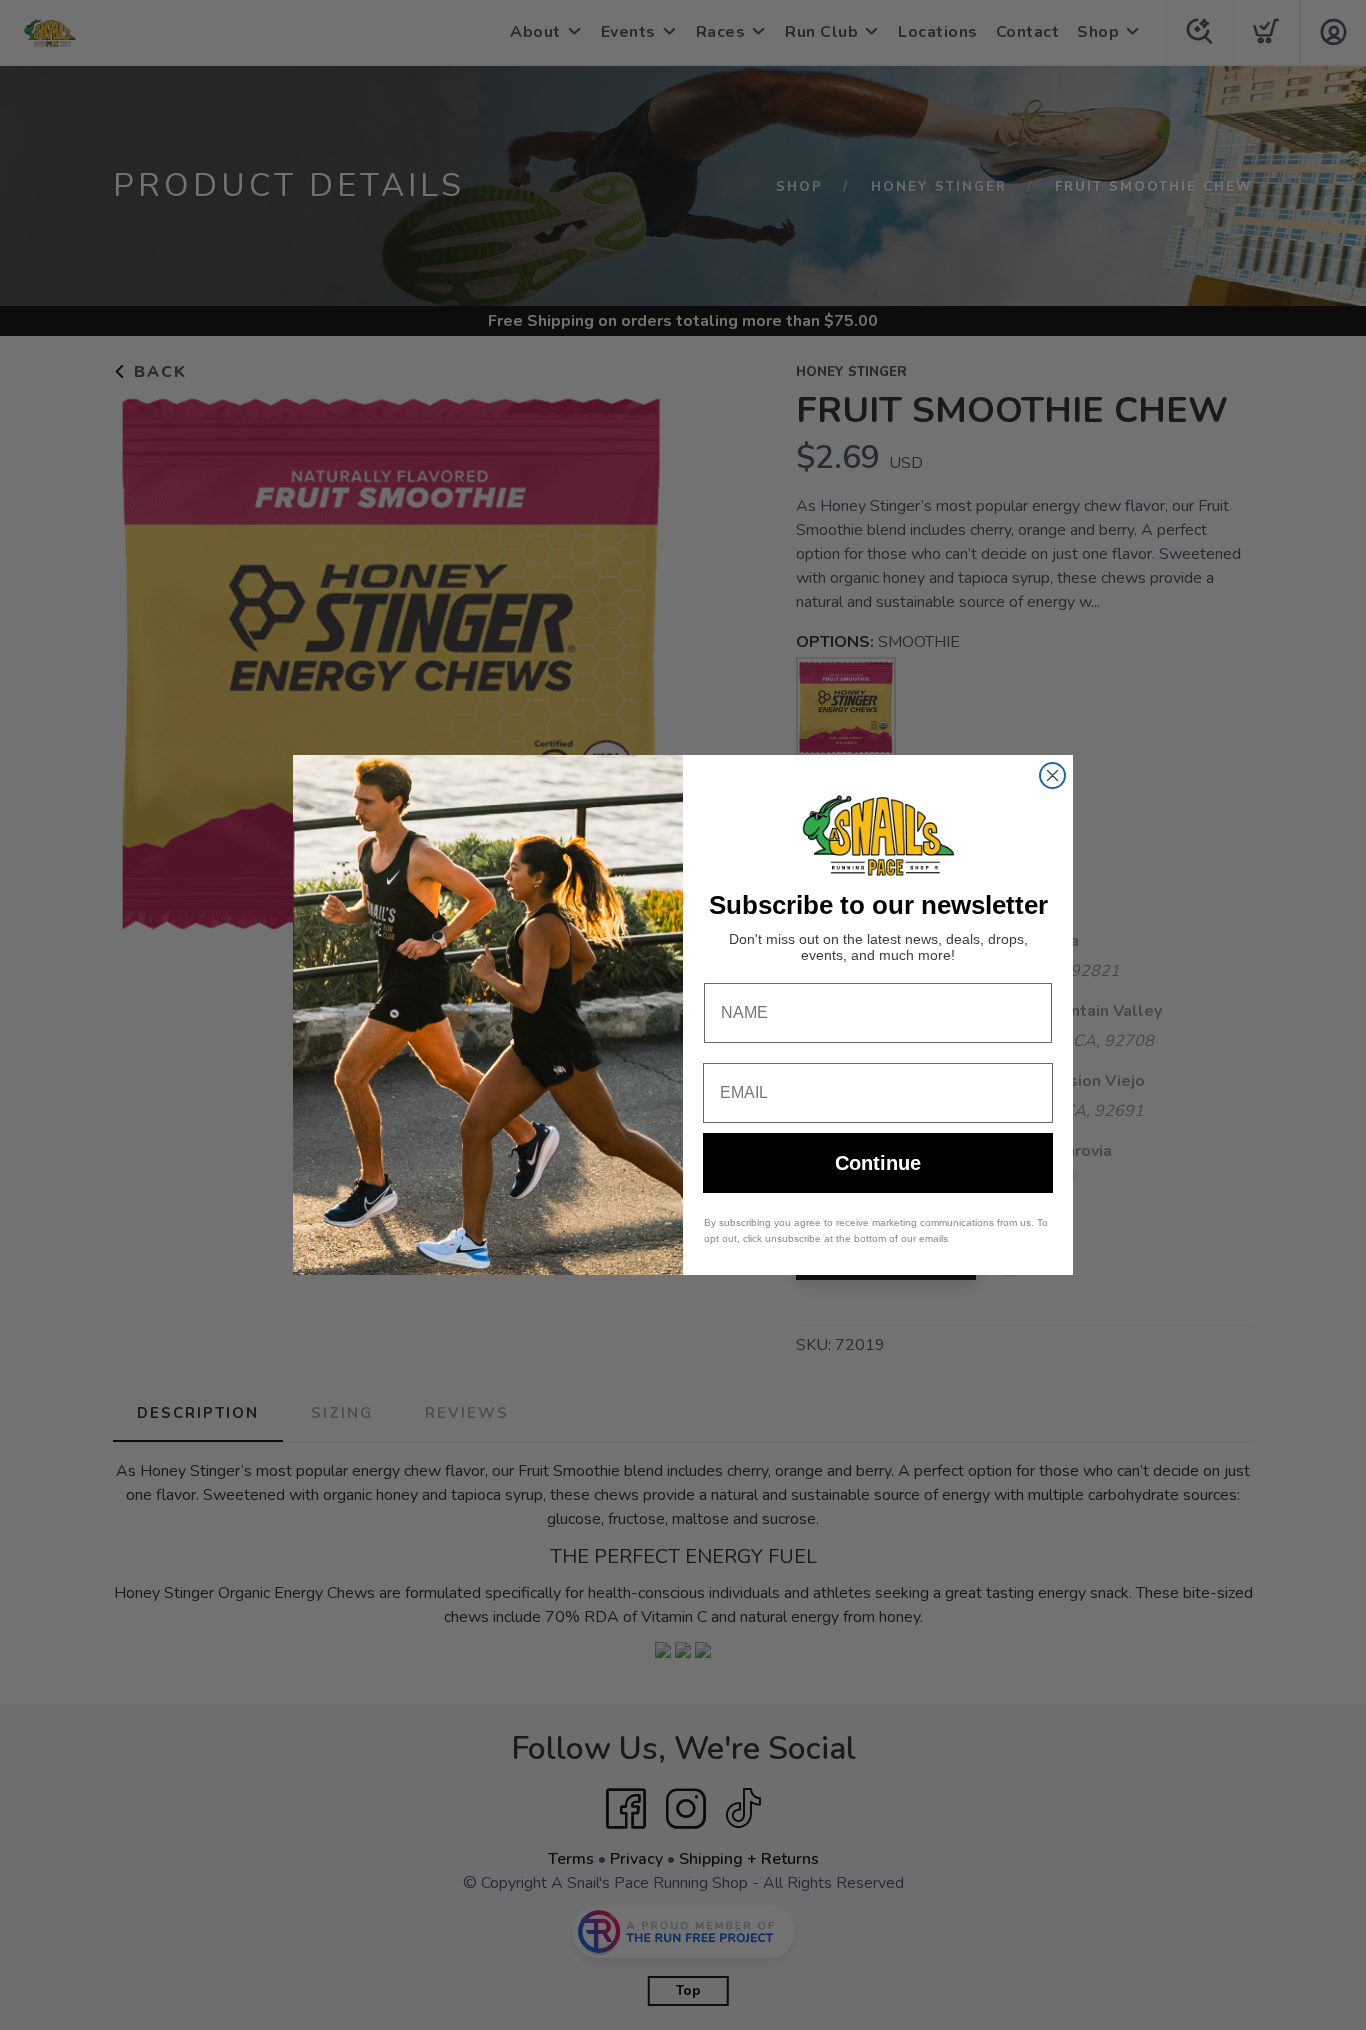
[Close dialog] (1052, 775)
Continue (878, 1163)
